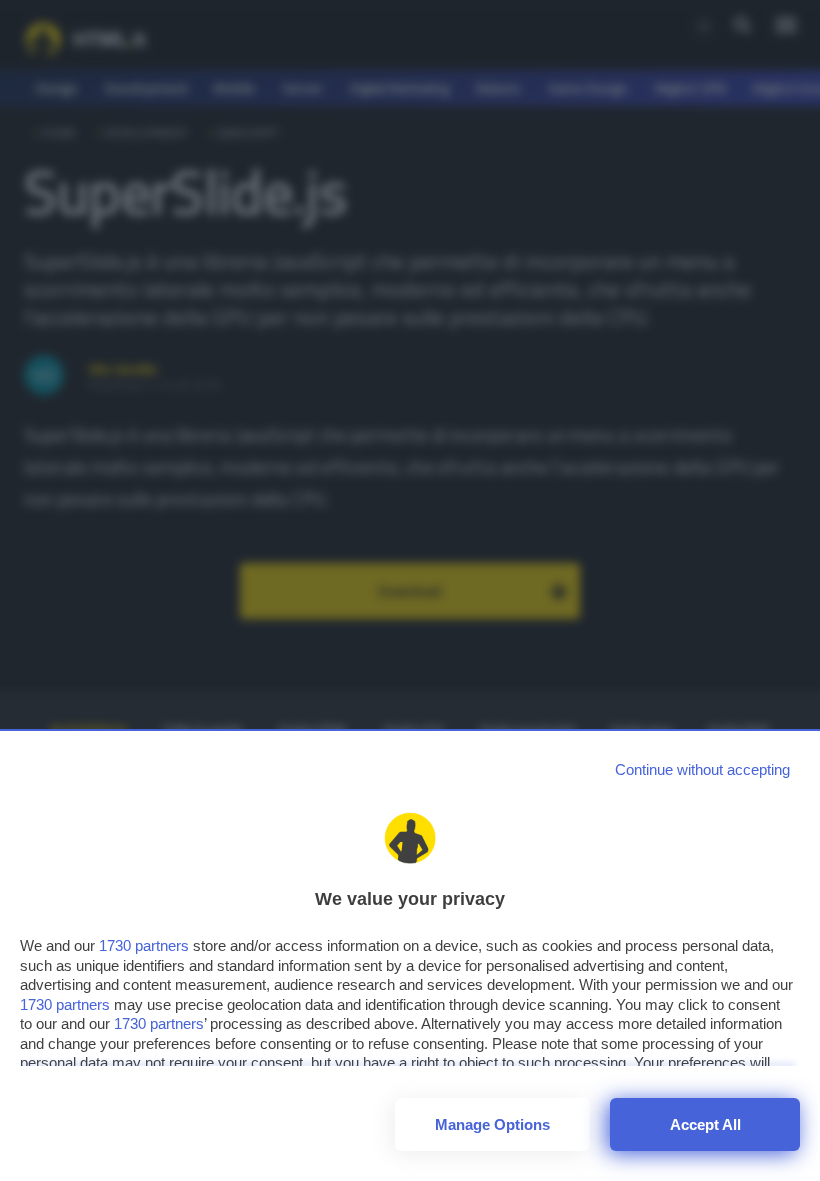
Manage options (492, 1124)
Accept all (705, 1124)
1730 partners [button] (144, 945)
